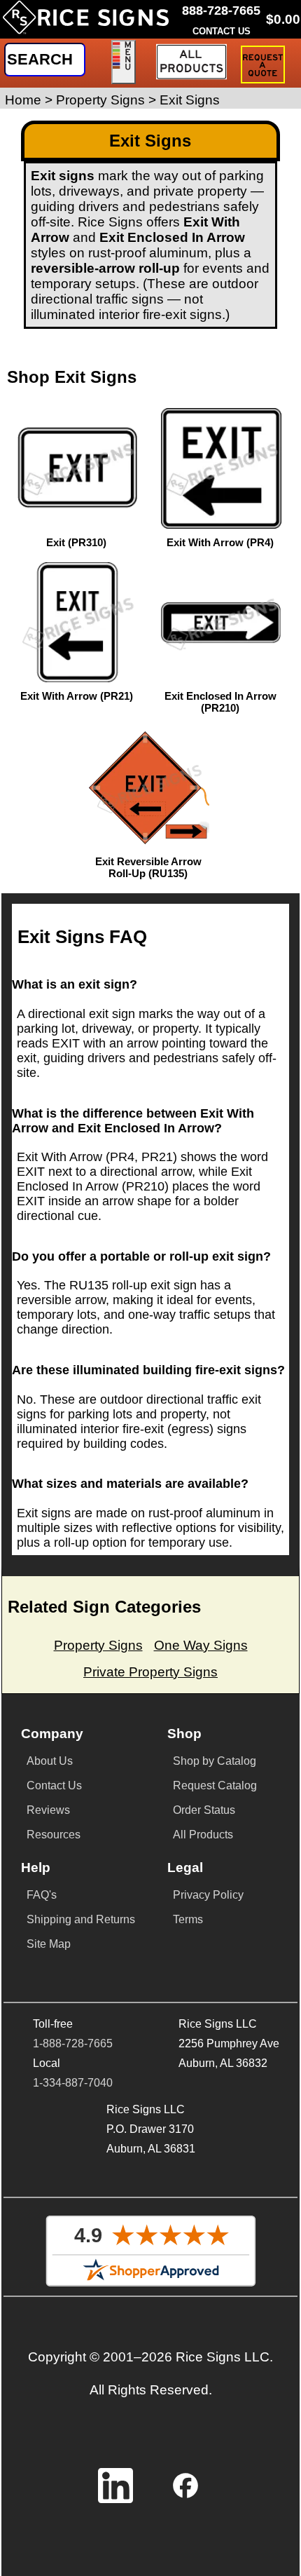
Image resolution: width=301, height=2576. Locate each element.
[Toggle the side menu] (124, 62)
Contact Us (54, 1785)
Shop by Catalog (215, 1761)
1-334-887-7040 (73, 2083)
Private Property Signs (150, 1672)
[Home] (86, 23)
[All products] (191, 62)
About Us (50, 1761)
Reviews (48, 1810)
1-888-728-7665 (73, 2043)
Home (23, 100)
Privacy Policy (208, 1895)
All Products (203, 1835)
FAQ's (42, 1895)
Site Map (49, 1944)
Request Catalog (215, 1785)
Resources (54, 1835)
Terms (188, 1919)
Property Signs (100, 100)
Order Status (204, 1810)
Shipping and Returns (81, 1919)
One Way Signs (201, 1645)
